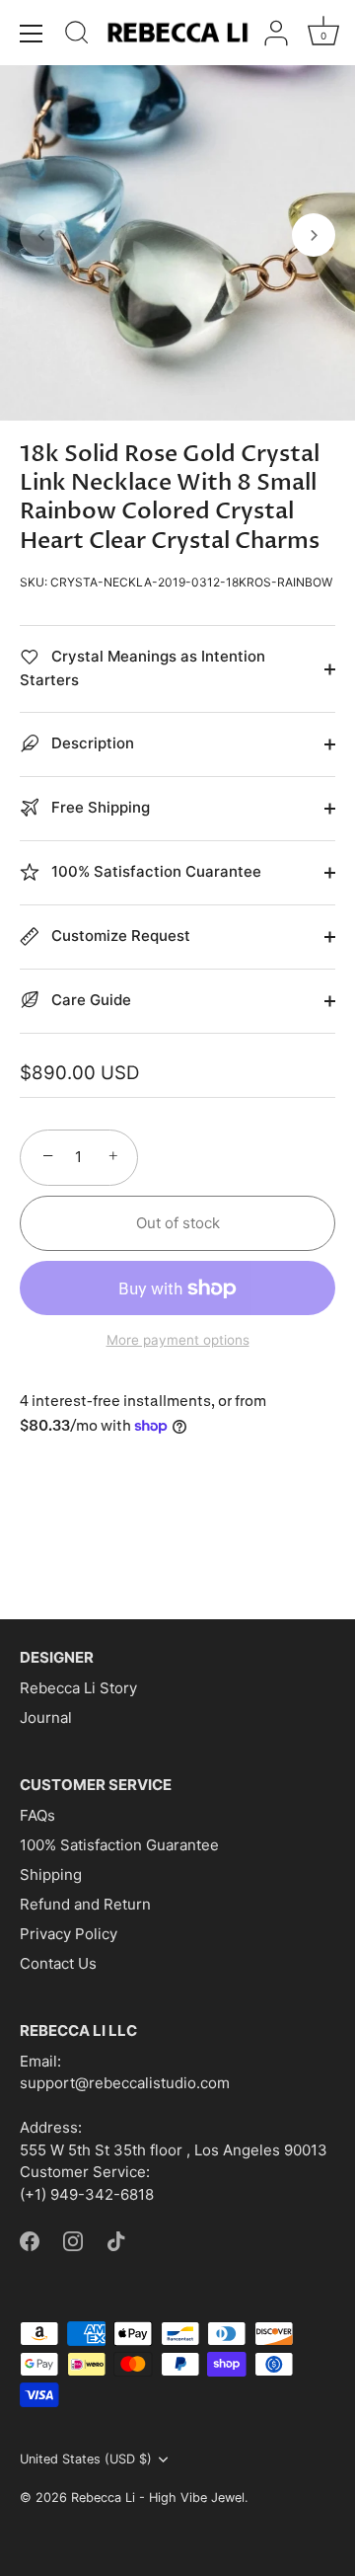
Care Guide (89, 1000)
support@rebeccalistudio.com (125, 2083)
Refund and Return (85, 1904)
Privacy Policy (69, 1934)
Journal (46, 1717)
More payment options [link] (178, 1340)
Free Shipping (99, 807)
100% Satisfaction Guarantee (119, 1845)
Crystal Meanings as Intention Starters (142, 668)
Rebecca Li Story (78, 1688)
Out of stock (178, 1223)
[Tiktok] (116, 2240)
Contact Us (58, 1963)
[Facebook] (30, 2240)
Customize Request (119, 936)
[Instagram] (73, 2240)
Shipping (51, 1874)
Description (91, 743)
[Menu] (32, 34)
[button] (41, 235)
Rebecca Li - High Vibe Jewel (158, 2498)
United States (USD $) (86, 2459)
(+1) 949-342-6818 (87, 2194)
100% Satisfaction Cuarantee (154, 871)
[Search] (77, 36)
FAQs (37, 1815)
